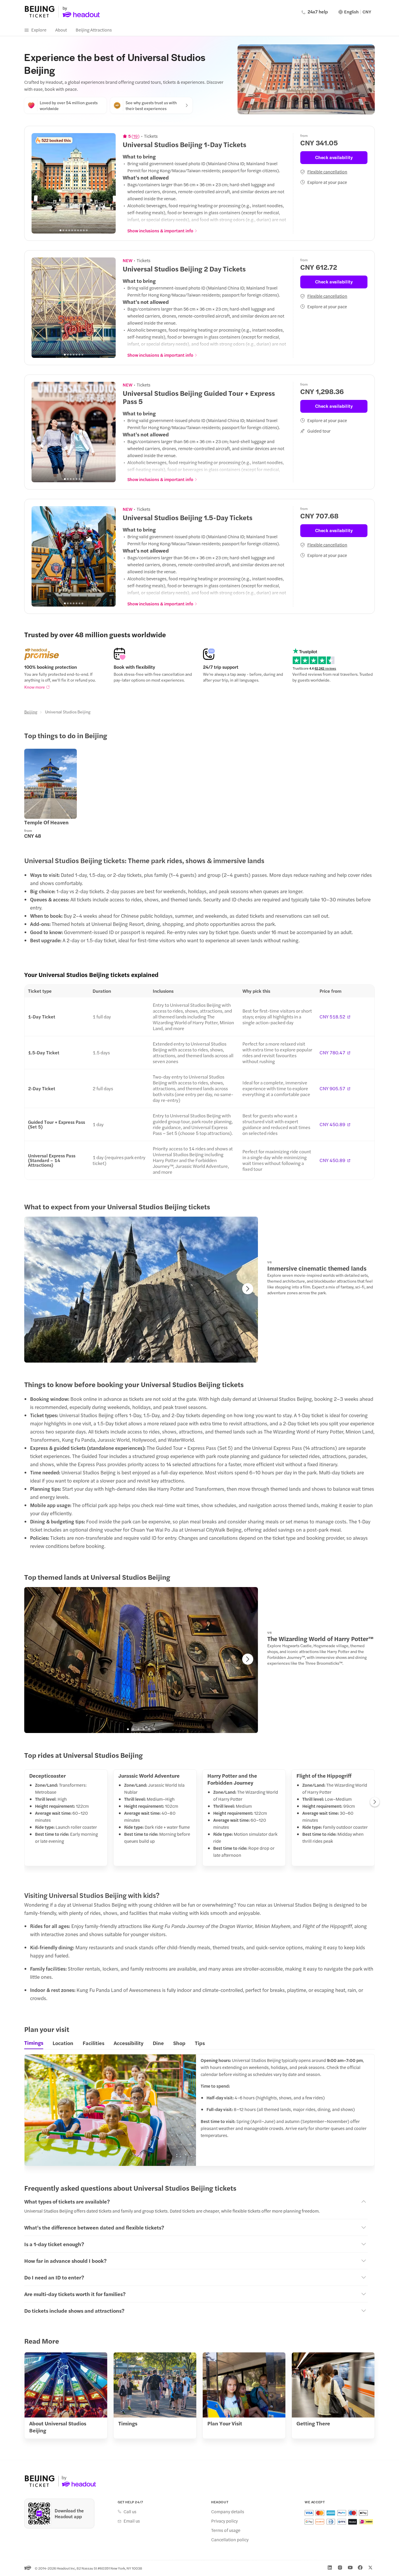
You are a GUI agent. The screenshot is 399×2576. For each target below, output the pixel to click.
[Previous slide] (39, 183)
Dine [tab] (158, 2043)
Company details (228, 2511)
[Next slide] (108, 183)
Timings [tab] (34, 2043)
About (61, 30)
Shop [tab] (179, 2043)
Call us (130, 2511)
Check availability (334, 157)
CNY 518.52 (332, 1017)
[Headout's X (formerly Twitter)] (370, 2568)
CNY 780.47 (332, 1053)
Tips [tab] (200, 2043)
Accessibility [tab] (129, 2043)
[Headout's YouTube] (350, 2568)
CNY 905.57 (332, 1088)
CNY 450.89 (332, 1124)
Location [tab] (63, 2043)
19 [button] (136, 136)
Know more (35, 687)
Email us (132, 2521)
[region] (74, 183)
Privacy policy (224, 2521)
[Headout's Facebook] (360, 2568)
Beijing (31, 712)
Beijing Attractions (94, 30)
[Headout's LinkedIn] (330, 2568)
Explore (39, 30)
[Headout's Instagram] (340, 2568)
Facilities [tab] (93, 2043)
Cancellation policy (230, 2540)
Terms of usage (226, 2530)
